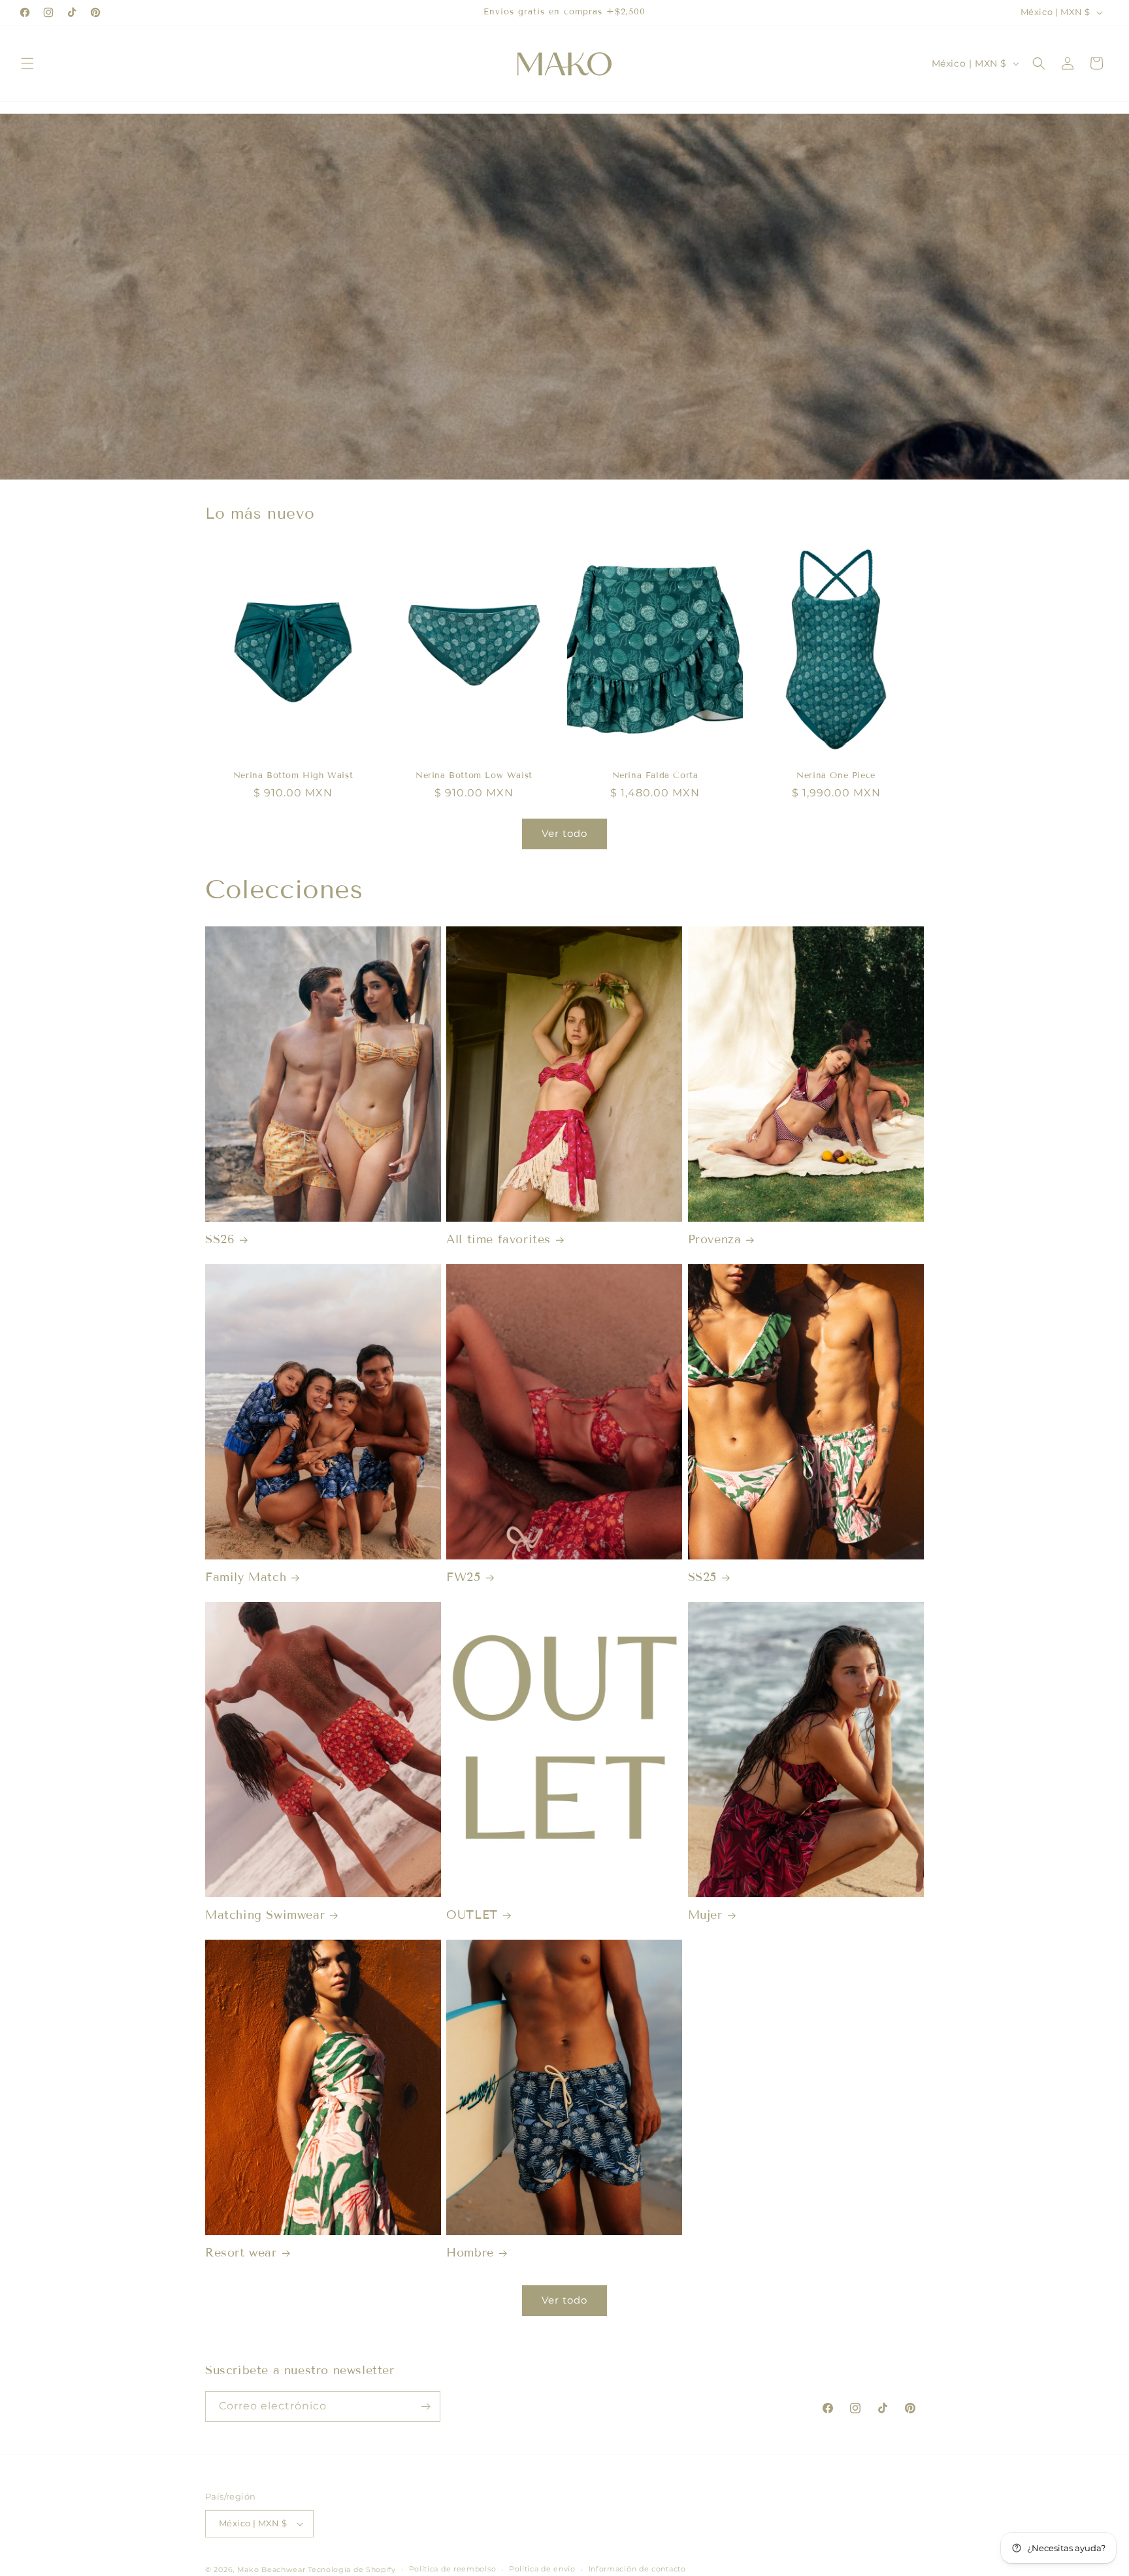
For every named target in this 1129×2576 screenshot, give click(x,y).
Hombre (470, 2253)
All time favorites (499, 1239)
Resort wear (241, 2253)
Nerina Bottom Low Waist (474, 776)
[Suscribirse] (425, 2406)
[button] (27, 63)
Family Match (246, 1577)
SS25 (702, 1577)
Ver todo (564, 833)
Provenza (715, 1239)
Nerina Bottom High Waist (293, 776)
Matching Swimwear (265, 1915)
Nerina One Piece (836, 776)
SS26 (220, 1239)
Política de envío (542, 2569)
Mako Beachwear (273, 2569)
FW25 (463, 1577)
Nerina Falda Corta (655, 776)
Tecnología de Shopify (352, 2569)
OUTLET (472, 1915)
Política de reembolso (453, 2569)
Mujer (705, 1915)
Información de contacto (637, 2569)
